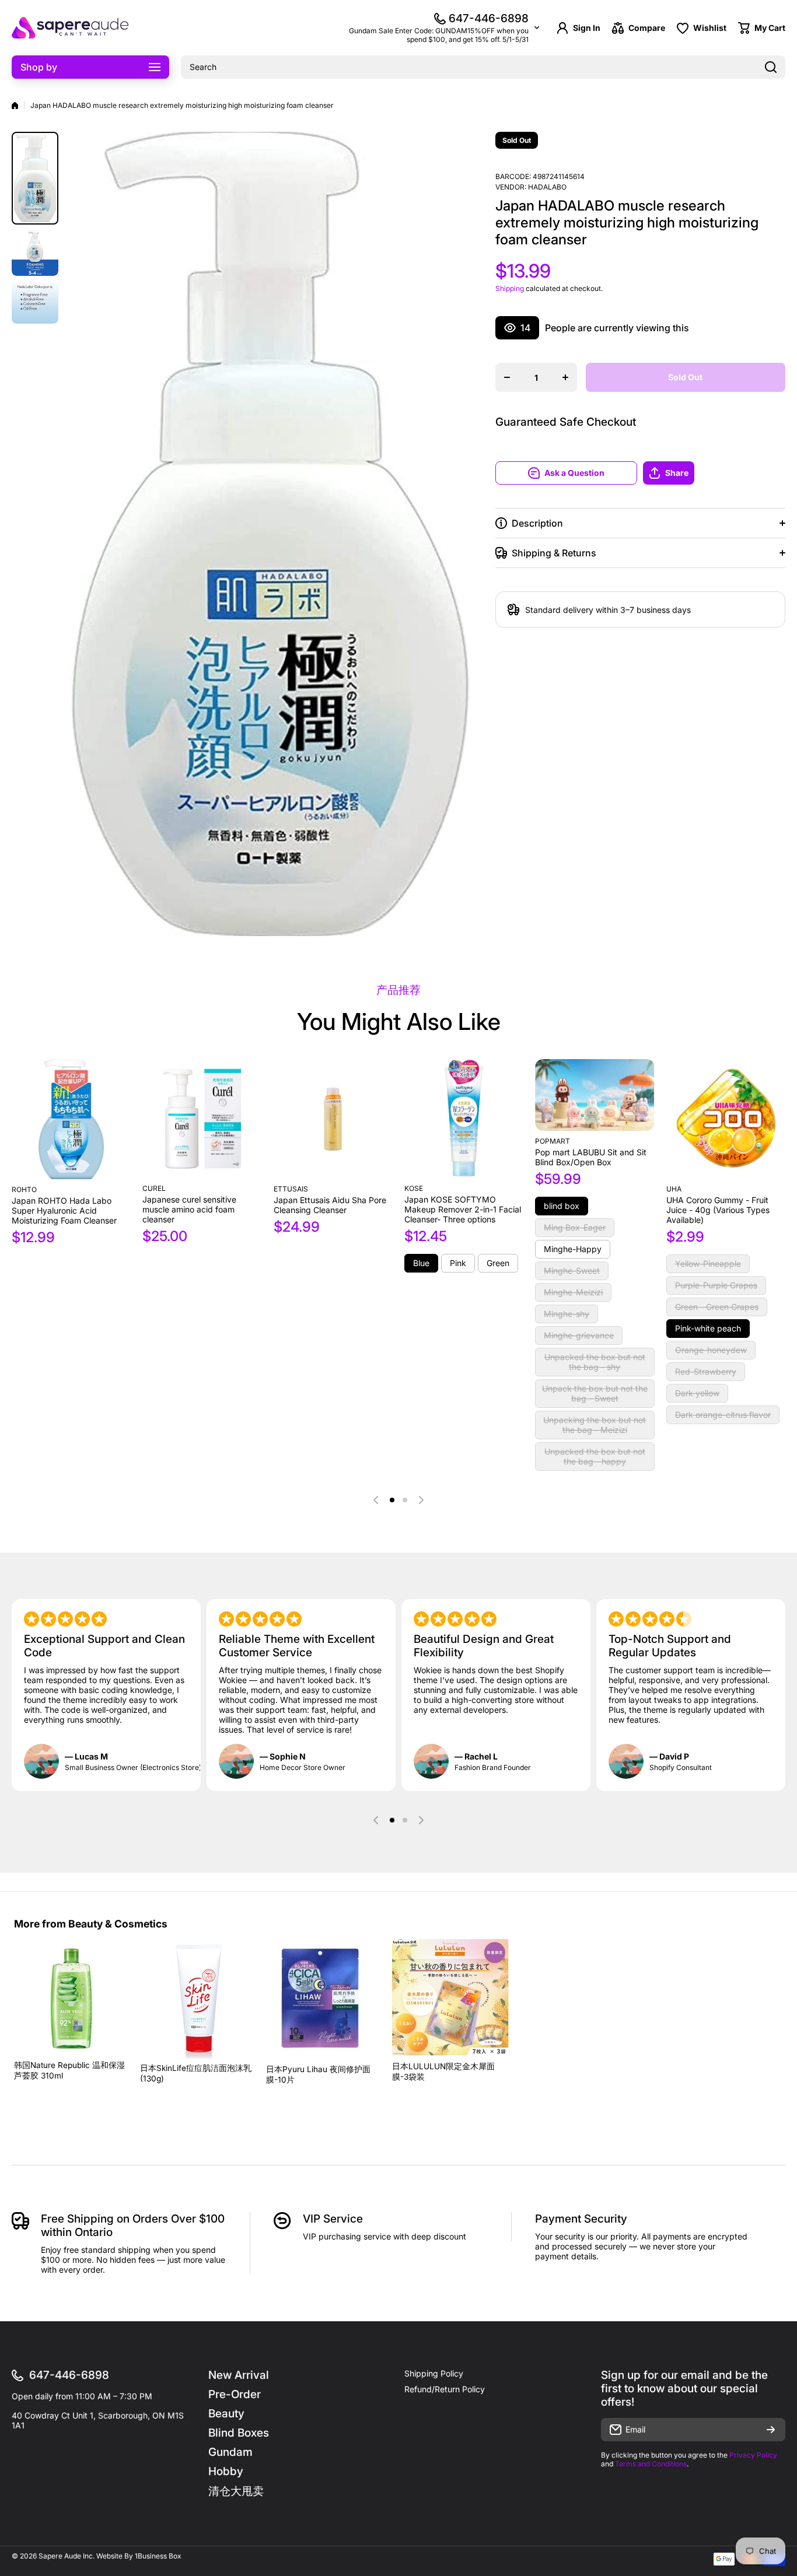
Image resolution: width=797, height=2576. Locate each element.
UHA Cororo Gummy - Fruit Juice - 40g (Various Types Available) (718, 1210)
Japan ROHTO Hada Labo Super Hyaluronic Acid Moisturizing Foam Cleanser (64, 1210)
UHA (674, 1189)
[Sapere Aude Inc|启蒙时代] (70, 28)
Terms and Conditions (651, 2464)
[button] (714, 473)
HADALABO (547, 187)
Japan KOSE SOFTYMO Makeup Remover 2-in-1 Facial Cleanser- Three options (463, 1209)
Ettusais (291, 1189)
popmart (553, 1141)
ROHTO (24, 1189)
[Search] (771, 67)
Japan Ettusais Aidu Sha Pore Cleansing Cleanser (330, 1205)
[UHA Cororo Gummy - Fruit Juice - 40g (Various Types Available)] (726, 1119)
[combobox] (483, 67)
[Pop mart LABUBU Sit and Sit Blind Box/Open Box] (595, 1095)
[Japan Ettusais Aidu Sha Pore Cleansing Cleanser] (333, 1119)
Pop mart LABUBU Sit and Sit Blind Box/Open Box (591, 1157)
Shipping (510, 288)
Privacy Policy (753, 2455)
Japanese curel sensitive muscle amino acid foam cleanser (189, 1209)
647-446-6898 (489, 18)
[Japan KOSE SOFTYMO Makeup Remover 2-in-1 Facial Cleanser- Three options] (464, 1119)
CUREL (154, 1188)
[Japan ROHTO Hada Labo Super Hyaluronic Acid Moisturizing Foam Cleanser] (71, 1119)
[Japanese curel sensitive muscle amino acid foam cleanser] (202, 1119)
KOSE (414, 1188)
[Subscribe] (771, 2430)
